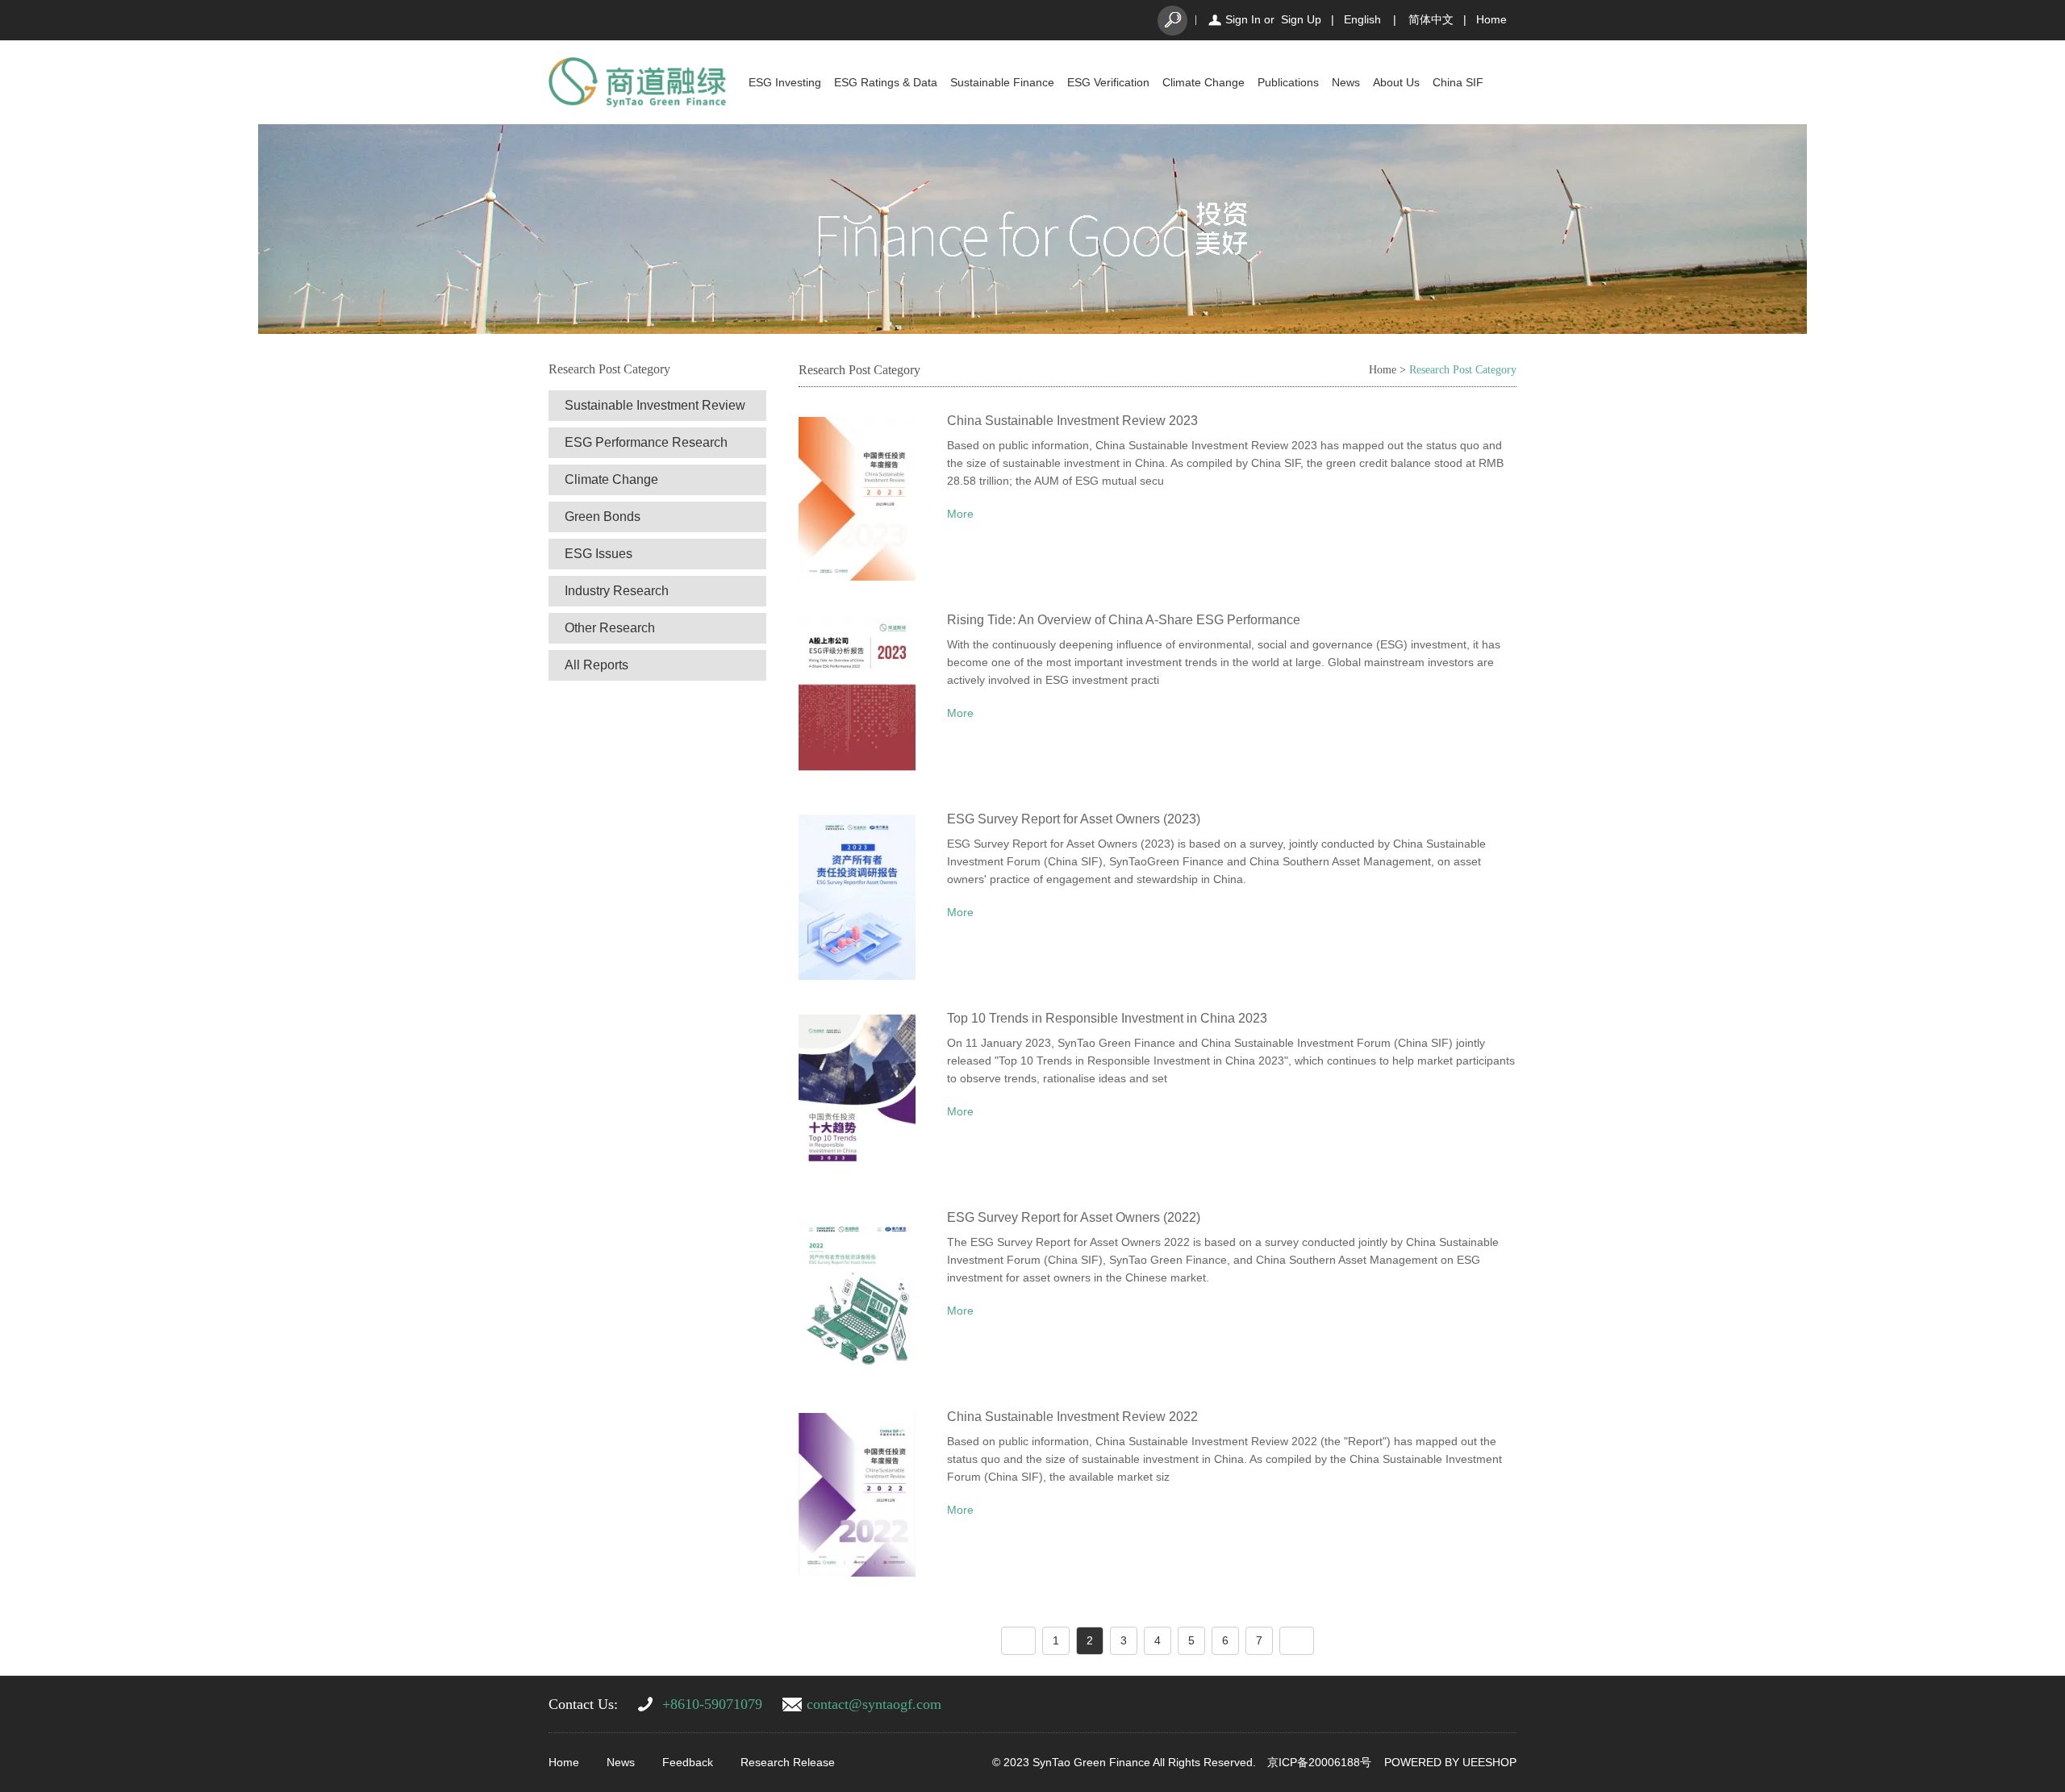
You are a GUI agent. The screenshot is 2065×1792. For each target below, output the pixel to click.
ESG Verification (1108, 82)
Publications (1288, 82)
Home (1491, 19)
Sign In (1243, 19)
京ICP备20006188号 (1319, 1762)
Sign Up (1301, 19)
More (960, 514)
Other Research (610, 628)
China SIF (1458, 82)
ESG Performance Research (646, 442)
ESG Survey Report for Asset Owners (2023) (1074, 819)
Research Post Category (1463, 370)
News (1346, 82)
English (1362, 19)
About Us (1396, 82)
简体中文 (1431, 19)
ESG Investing (785, 82)
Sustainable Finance (1002, 82)
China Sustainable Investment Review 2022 (1072, 1417)
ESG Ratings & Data (886, 82)
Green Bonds (603, 517)
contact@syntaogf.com (874, 1704)
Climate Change (1204, 82)
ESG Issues (599, 554)
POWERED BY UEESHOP (1450, 1762)
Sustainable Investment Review (655, 405)
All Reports (597, 665)
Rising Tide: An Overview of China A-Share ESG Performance (1124, 620)
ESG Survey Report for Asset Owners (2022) (1074, 1217)
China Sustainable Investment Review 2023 (1072, 421)
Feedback (688, 1762)
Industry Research (617, 591)
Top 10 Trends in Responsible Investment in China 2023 (1107, 1018)
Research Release (788, 1762)
